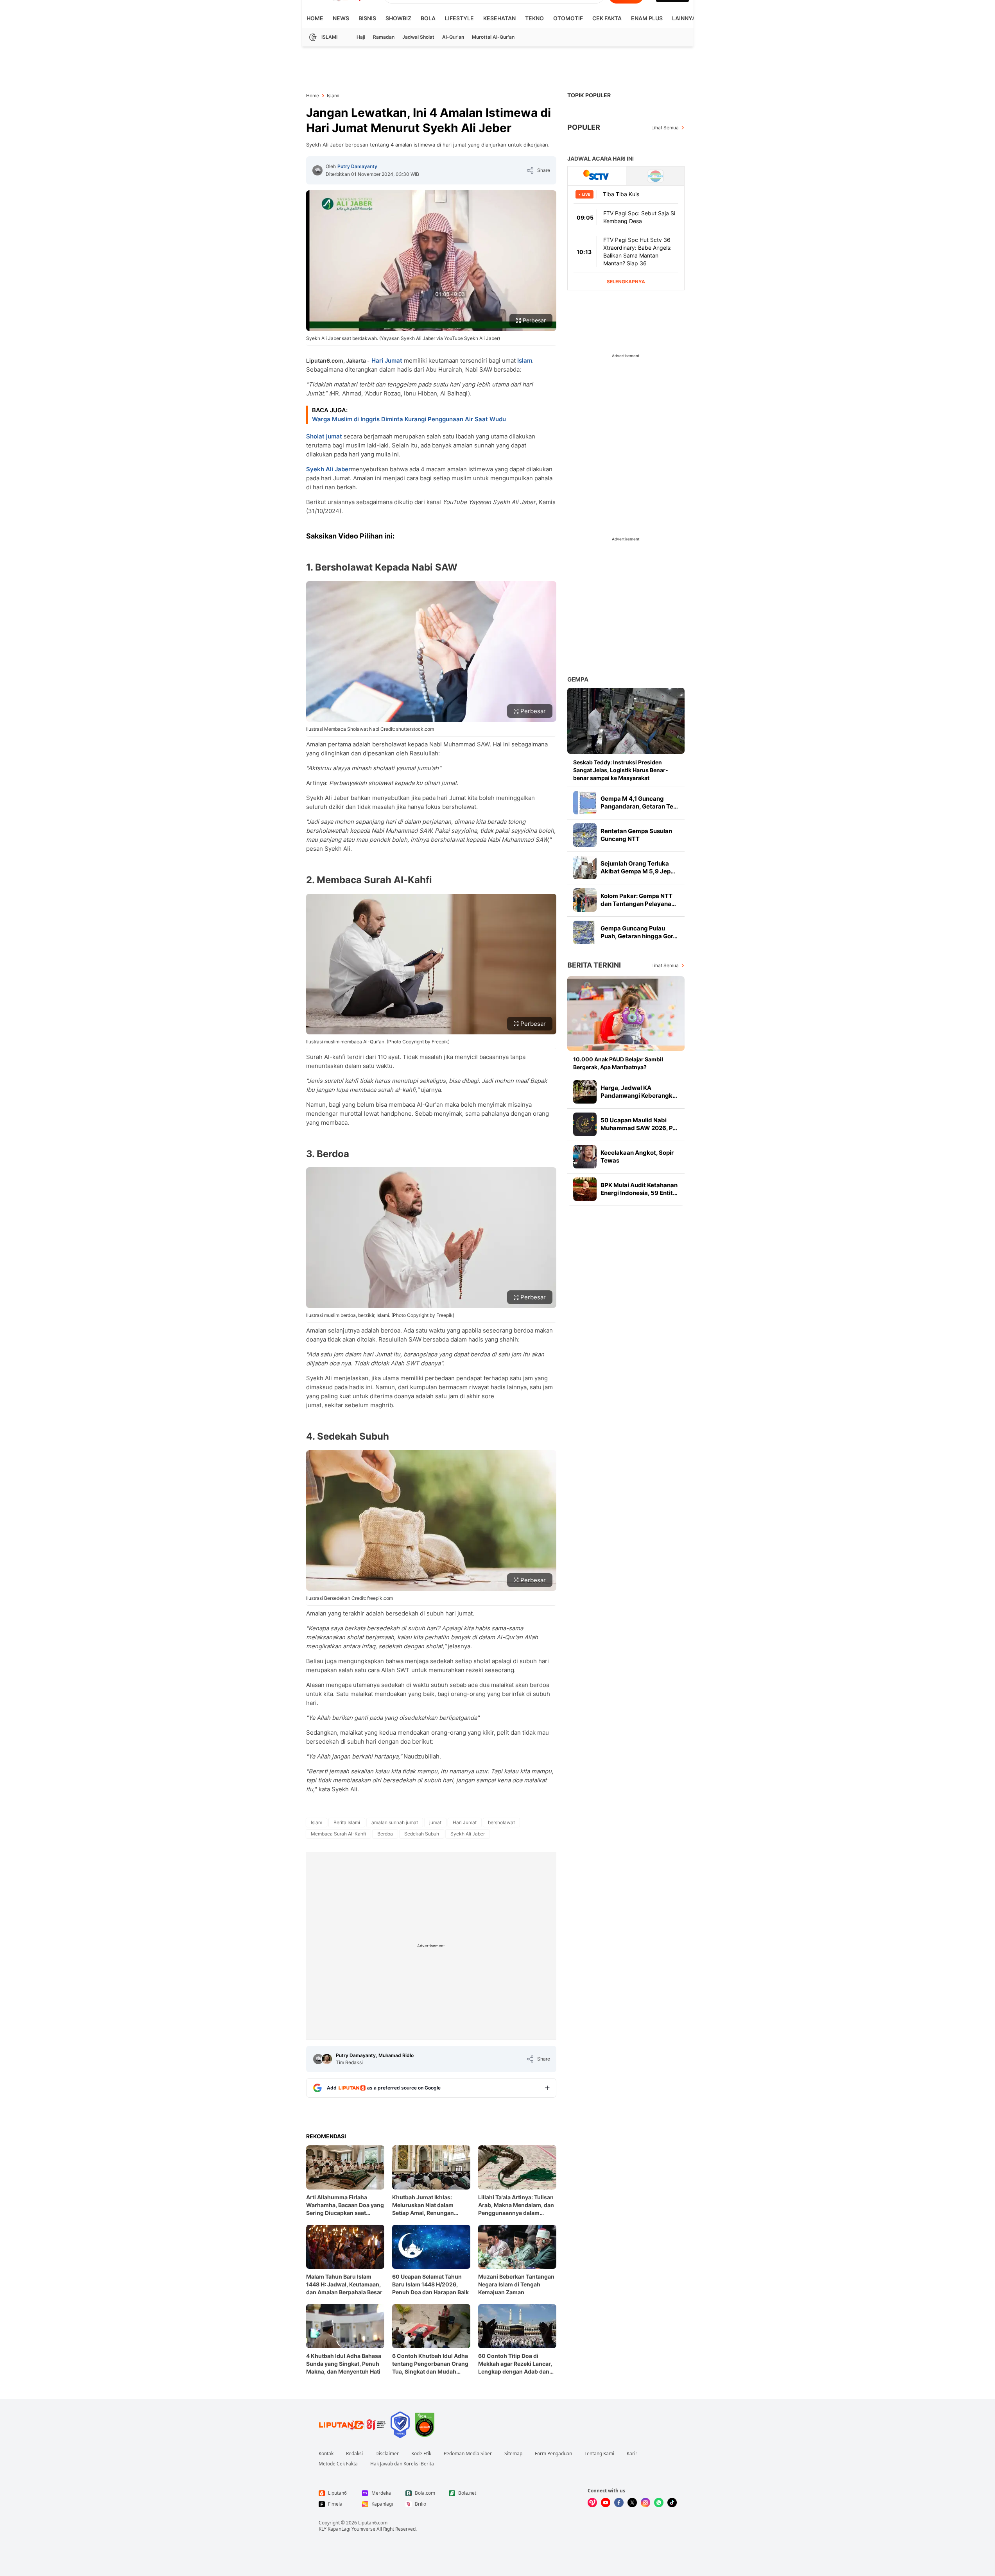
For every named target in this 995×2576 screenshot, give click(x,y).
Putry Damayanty (357, 166)
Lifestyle (459, 18)
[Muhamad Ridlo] (327, 2059)
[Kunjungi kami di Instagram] (645, 2503)
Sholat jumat (324, 436)
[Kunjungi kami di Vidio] (592, 2503)
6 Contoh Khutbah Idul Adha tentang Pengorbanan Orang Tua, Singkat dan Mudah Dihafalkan (430, 2364)
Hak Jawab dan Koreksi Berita (402, 2464)
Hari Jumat (387, 360)
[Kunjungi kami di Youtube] (606, 2503)
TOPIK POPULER (589, 95)
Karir (632, 2454)
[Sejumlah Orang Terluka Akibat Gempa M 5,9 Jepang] (585, 868)
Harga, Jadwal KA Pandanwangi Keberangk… (639, 1092)
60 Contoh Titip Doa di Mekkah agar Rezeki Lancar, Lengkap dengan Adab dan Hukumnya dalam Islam (515, 2364)
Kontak (326, 2454)
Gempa (578, 679)
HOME (315, 18)
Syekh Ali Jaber (328, 469)
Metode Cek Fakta (338, 2464)
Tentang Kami (599, 2454)
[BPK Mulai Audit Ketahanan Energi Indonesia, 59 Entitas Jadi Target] (585, 1189)
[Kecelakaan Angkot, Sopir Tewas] (585, 1157)
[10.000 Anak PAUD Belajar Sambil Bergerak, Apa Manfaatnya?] (626, 1013)
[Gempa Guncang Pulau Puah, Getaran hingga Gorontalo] (585, 932)
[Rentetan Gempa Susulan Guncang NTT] (585, 835)
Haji (361, 37)
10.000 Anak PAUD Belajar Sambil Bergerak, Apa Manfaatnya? (618, 1063)
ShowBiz (398, 18)
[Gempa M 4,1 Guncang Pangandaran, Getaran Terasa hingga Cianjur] (585, 803)
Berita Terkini (594, 965)
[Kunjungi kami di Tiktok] (672, 2503)
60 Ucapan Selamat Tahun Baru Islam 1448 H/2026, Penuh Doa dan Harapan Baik (430, 2284)
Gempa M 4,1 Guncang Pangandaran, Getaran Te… (639, 802)
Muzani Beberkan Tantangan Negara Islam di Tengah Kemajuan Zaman (516, 2284)
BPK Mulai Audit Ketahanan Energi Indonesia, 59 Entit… (639, 1189)
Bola (428, 18)
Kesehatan (499, 18)
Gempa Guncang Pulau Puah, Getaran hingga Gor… (639, 932)
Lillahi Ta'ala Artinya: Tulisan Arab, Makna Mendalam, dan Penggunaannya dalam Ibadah (516, 2205)
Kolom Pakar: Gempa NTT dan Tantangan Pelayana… (638, 900)
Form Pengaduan (553, 2454)
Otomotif (568, 18)
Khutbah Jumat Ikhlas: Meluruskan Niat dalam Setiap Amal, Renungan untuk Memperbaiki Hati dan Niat (430, 2205)
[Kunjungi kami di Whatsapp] (659, 2503)
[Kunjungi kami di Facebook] (619, 2503)
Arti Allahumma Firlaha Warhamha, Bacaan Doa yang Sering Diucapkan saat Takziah (345, 2205)
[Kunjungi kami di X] (632, 2503)
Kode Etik (421, 2454)
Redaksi (354, 2454)
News (341, 18)
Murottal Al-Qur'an (493, 37)
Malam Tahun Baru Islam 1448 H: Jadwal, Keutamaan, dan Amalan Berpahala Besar (344, 2284)
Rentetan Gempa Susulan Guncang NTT (636, 835)
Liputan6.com (373, 2523)
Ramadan (384, 37)
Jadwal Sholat (418, 37)
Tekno (534, 18)
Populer (584, 127)
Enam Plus (647, 18)
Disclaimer (387, 2454)
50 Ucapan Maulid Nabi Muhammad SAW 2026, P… (639, 1124)
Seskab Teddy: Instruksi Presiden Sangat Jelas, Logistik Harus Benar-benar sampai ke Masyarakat (621, 770)
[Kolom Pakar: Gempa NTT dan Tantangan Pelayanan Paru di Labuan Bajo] (585, 900)
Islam (525, 360)
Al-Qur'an (453, 37)
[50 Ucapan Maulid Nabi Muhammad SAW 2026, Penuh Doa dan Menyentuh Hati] (585, 1124)
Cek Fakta (607, 18)
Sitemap (513, 2454)
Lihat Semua (665, 128)
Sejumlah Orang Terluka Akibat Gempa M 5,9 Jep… (638, 867)
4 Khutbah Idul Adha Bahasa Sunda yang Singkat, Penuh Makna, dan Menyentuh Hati (344, 2364)
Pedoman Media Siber (468, 2454)
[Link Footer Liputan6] (352, 2425)
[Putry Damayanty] (317, 170)
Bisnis (367, 18)
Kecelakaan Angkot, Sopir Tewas (637, 1157)
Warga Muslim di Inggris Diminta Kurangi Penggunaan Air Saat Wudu (409, 419)
